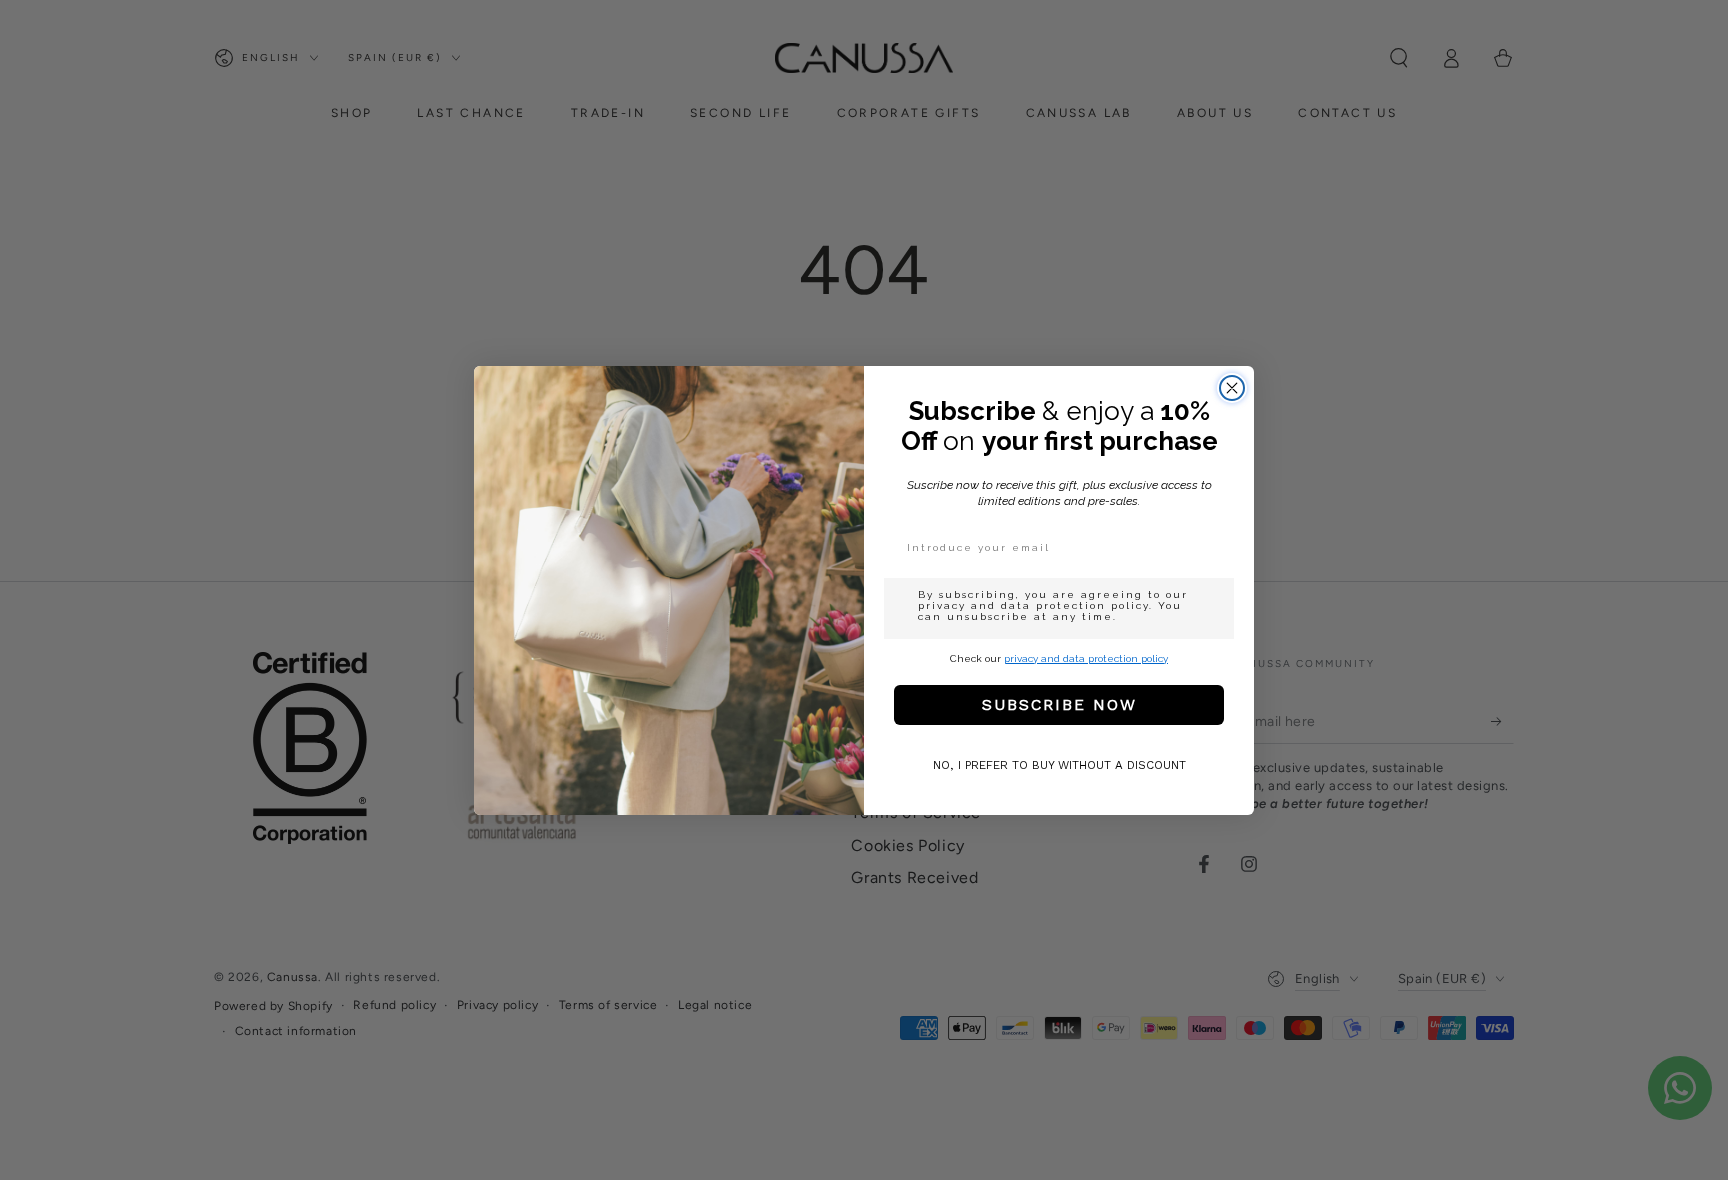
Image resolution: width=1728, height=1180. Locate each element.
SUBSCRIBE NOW (1059, 704)
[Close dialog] (1232, 388)
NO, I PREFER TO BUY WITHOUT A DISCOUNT (1059, 765)
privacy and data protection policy (1086, 658)
